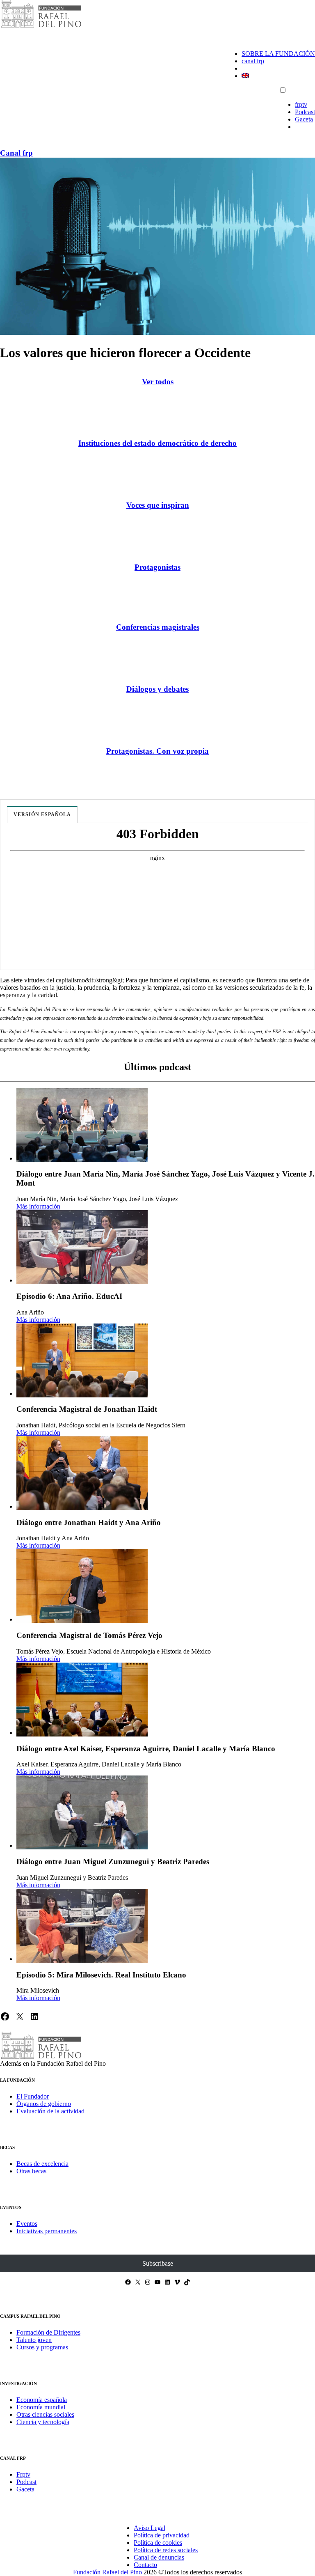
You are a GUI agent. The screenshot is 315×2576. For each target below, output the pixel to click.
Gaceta (304, 119)
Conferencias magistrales (158, 627)
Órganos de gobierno (44, 2104)
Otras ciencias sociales (45, 2414)
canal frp (253, 61)
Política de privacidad (162, 2535)
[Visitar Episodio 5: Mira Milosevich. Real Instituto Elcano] (82, 1926)
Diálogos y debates (157, 689)
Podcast (305, 112)
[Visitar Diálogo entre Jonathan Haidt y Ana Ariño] (82, 1473)
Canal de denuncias (159, 2557)
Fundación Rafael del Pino (107, 2572)
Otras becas (31, 2171)
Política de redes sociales (166, 2550)
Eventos (27, 2224)
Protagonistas (157, 567)
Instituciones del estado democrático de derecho (157, 443)
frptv (301, 104)
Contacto (145, 2565)
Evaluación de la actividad (50, 2111)
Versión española (42, 814)
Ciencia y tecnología (43, 2422)
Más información (38, 1206)
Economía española (42, 2400)
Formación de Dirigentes (48, 2332)
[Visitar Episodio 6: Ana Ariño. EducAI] (82, 1247)
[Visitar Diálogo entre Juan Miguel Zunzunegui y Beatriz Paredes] (82, 1812)
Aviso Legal (150, 2528)
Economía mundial (41, 2407)
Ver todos (158, 382)
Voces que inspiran (158, 505)
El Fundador (33, 2096)
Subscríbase (158, 2263)
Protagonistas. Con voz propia (157, 751)
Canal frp (16, 153)
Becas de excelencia (42, 2164)
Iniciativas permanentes (47, 2231)
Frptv (23, 2474)
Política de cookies (158, 2543)
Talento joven (34, 2340)
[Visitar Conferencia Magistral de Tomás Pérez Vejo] (82, 1586)
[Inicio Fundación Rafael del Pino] (41, 26)
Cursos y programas (42, 2347)
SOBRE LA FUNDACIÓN (278, 54)
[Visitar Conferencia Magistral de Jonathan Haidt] (82, 1360)
